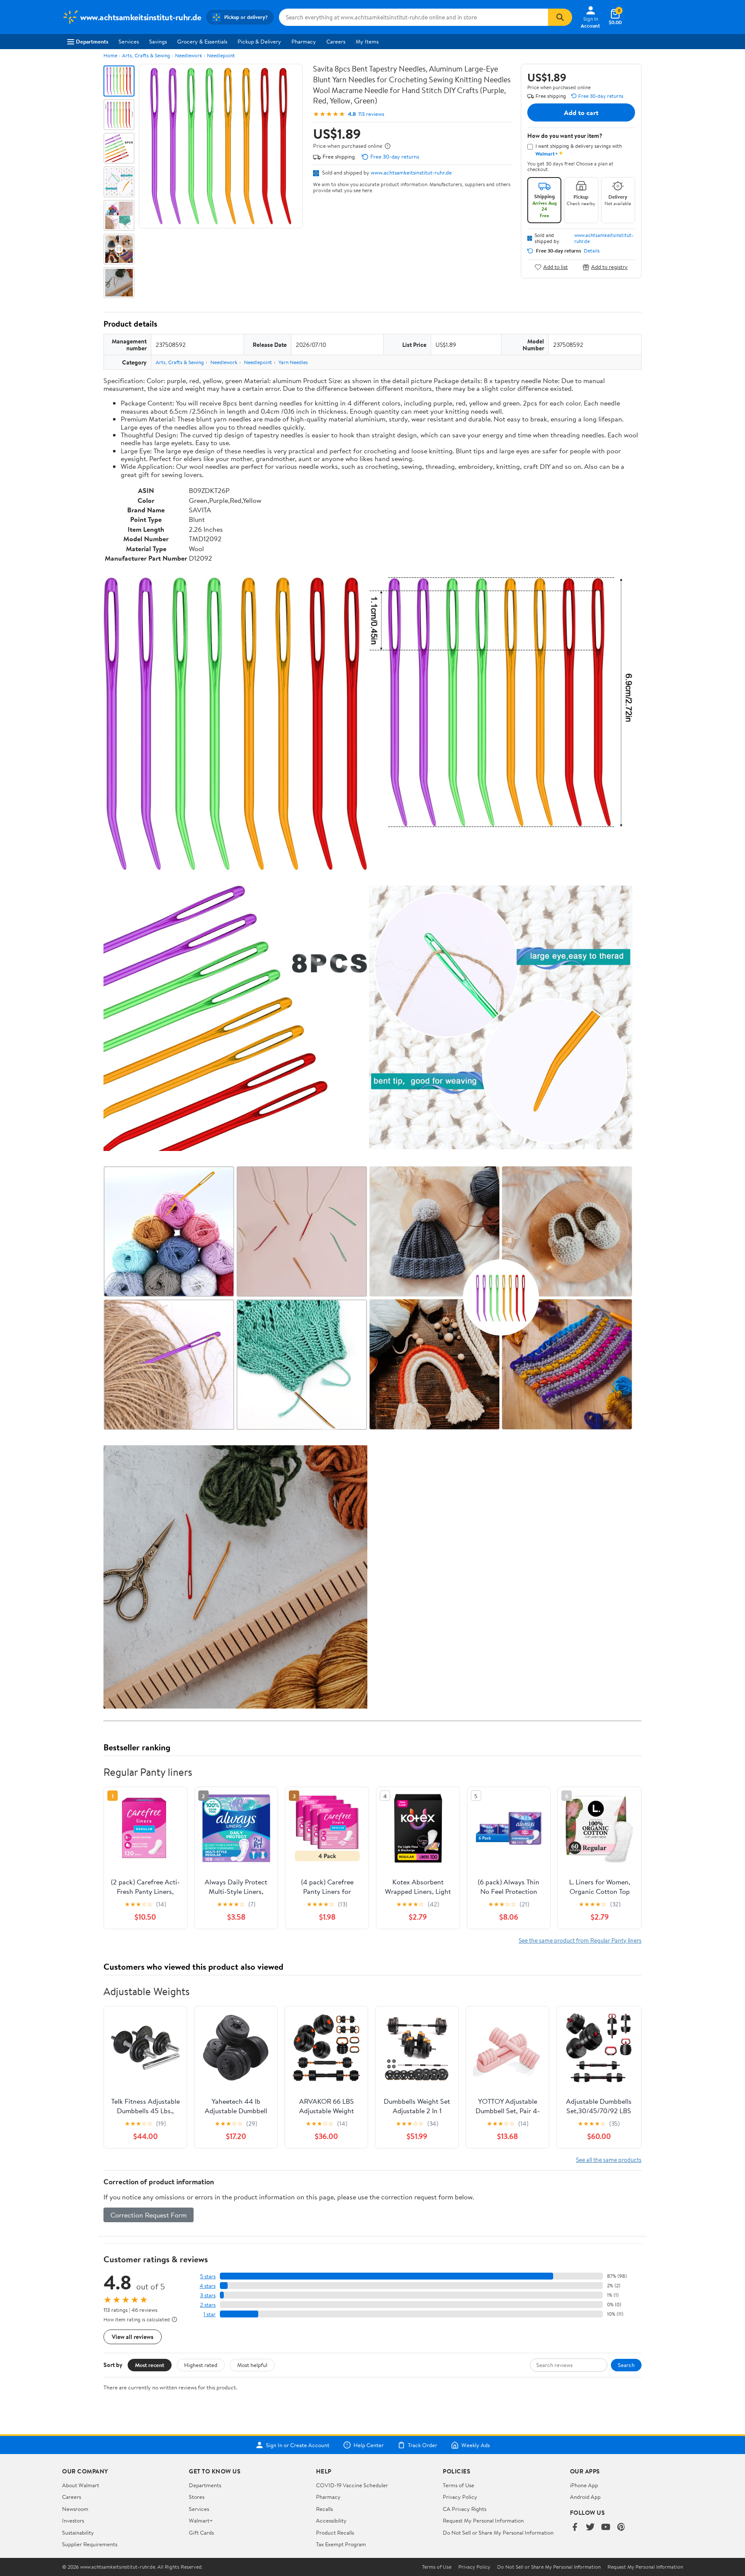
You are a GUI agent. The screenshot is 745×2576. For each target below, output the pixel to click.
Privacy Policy (460, 2497)
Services (129, 41)
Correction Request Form (149, 2215)
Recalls (324, 2509)
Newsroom (75, 2509)
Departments (92, 41)
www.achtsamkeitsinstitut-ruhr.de (411, 172)
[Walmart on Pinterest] (621, 2528)
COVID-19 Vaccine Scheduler (352, 2485)
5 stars (208, 2276)
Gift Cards (201, 2532)
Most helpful (252, 2365)
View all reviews (133, 2337)
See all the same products (609, 2160)
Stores (197, 2497)
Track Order (423, 2445)
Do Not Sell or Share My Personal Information (498, 2532)
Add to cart (581, 112)
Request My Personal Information (483, 2520)
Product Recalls (335, 2532)
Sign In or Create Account (298, 2445)
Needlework (189, 55)
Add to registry (609, 267)
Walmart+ (201, 2520)
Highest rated (201, 2365)
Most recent (150, 2365)
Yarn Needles (293, 362)
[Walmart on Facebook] (575, 2528)
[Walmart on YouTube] (606, 2528)
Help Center (369, 2445)
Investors (73, 2520)
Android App (585, 2497)
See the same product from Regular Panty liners (580, 1940)
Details (592, 251)
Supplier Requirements (90, 2544)
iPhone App (584, 2485)
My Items (367, 41)
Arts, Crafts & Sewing (146, 55)
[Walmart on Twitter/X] (590, 2528)
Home (110, 55)
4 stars (208, 2286)
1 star (210, 2314)
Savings (158, 41)
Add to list (556, 267)
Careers (336, 41)
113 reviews (371, 114)
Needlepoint (221, 55)
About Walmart (81, 2485)
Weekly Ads (476, 2445)
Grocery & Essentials (202, 41)
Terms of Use (459, 2485)
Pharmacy (304, 41)
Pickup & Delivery (259, 41)
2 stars (208, 2305)
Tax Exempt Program (341, 2544)
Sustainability (78, 2532)
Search (626, 2365)
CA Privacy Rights (465, 2509)
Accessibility (331, 2520)
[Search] (560, 17)
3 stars (208, 2295)
